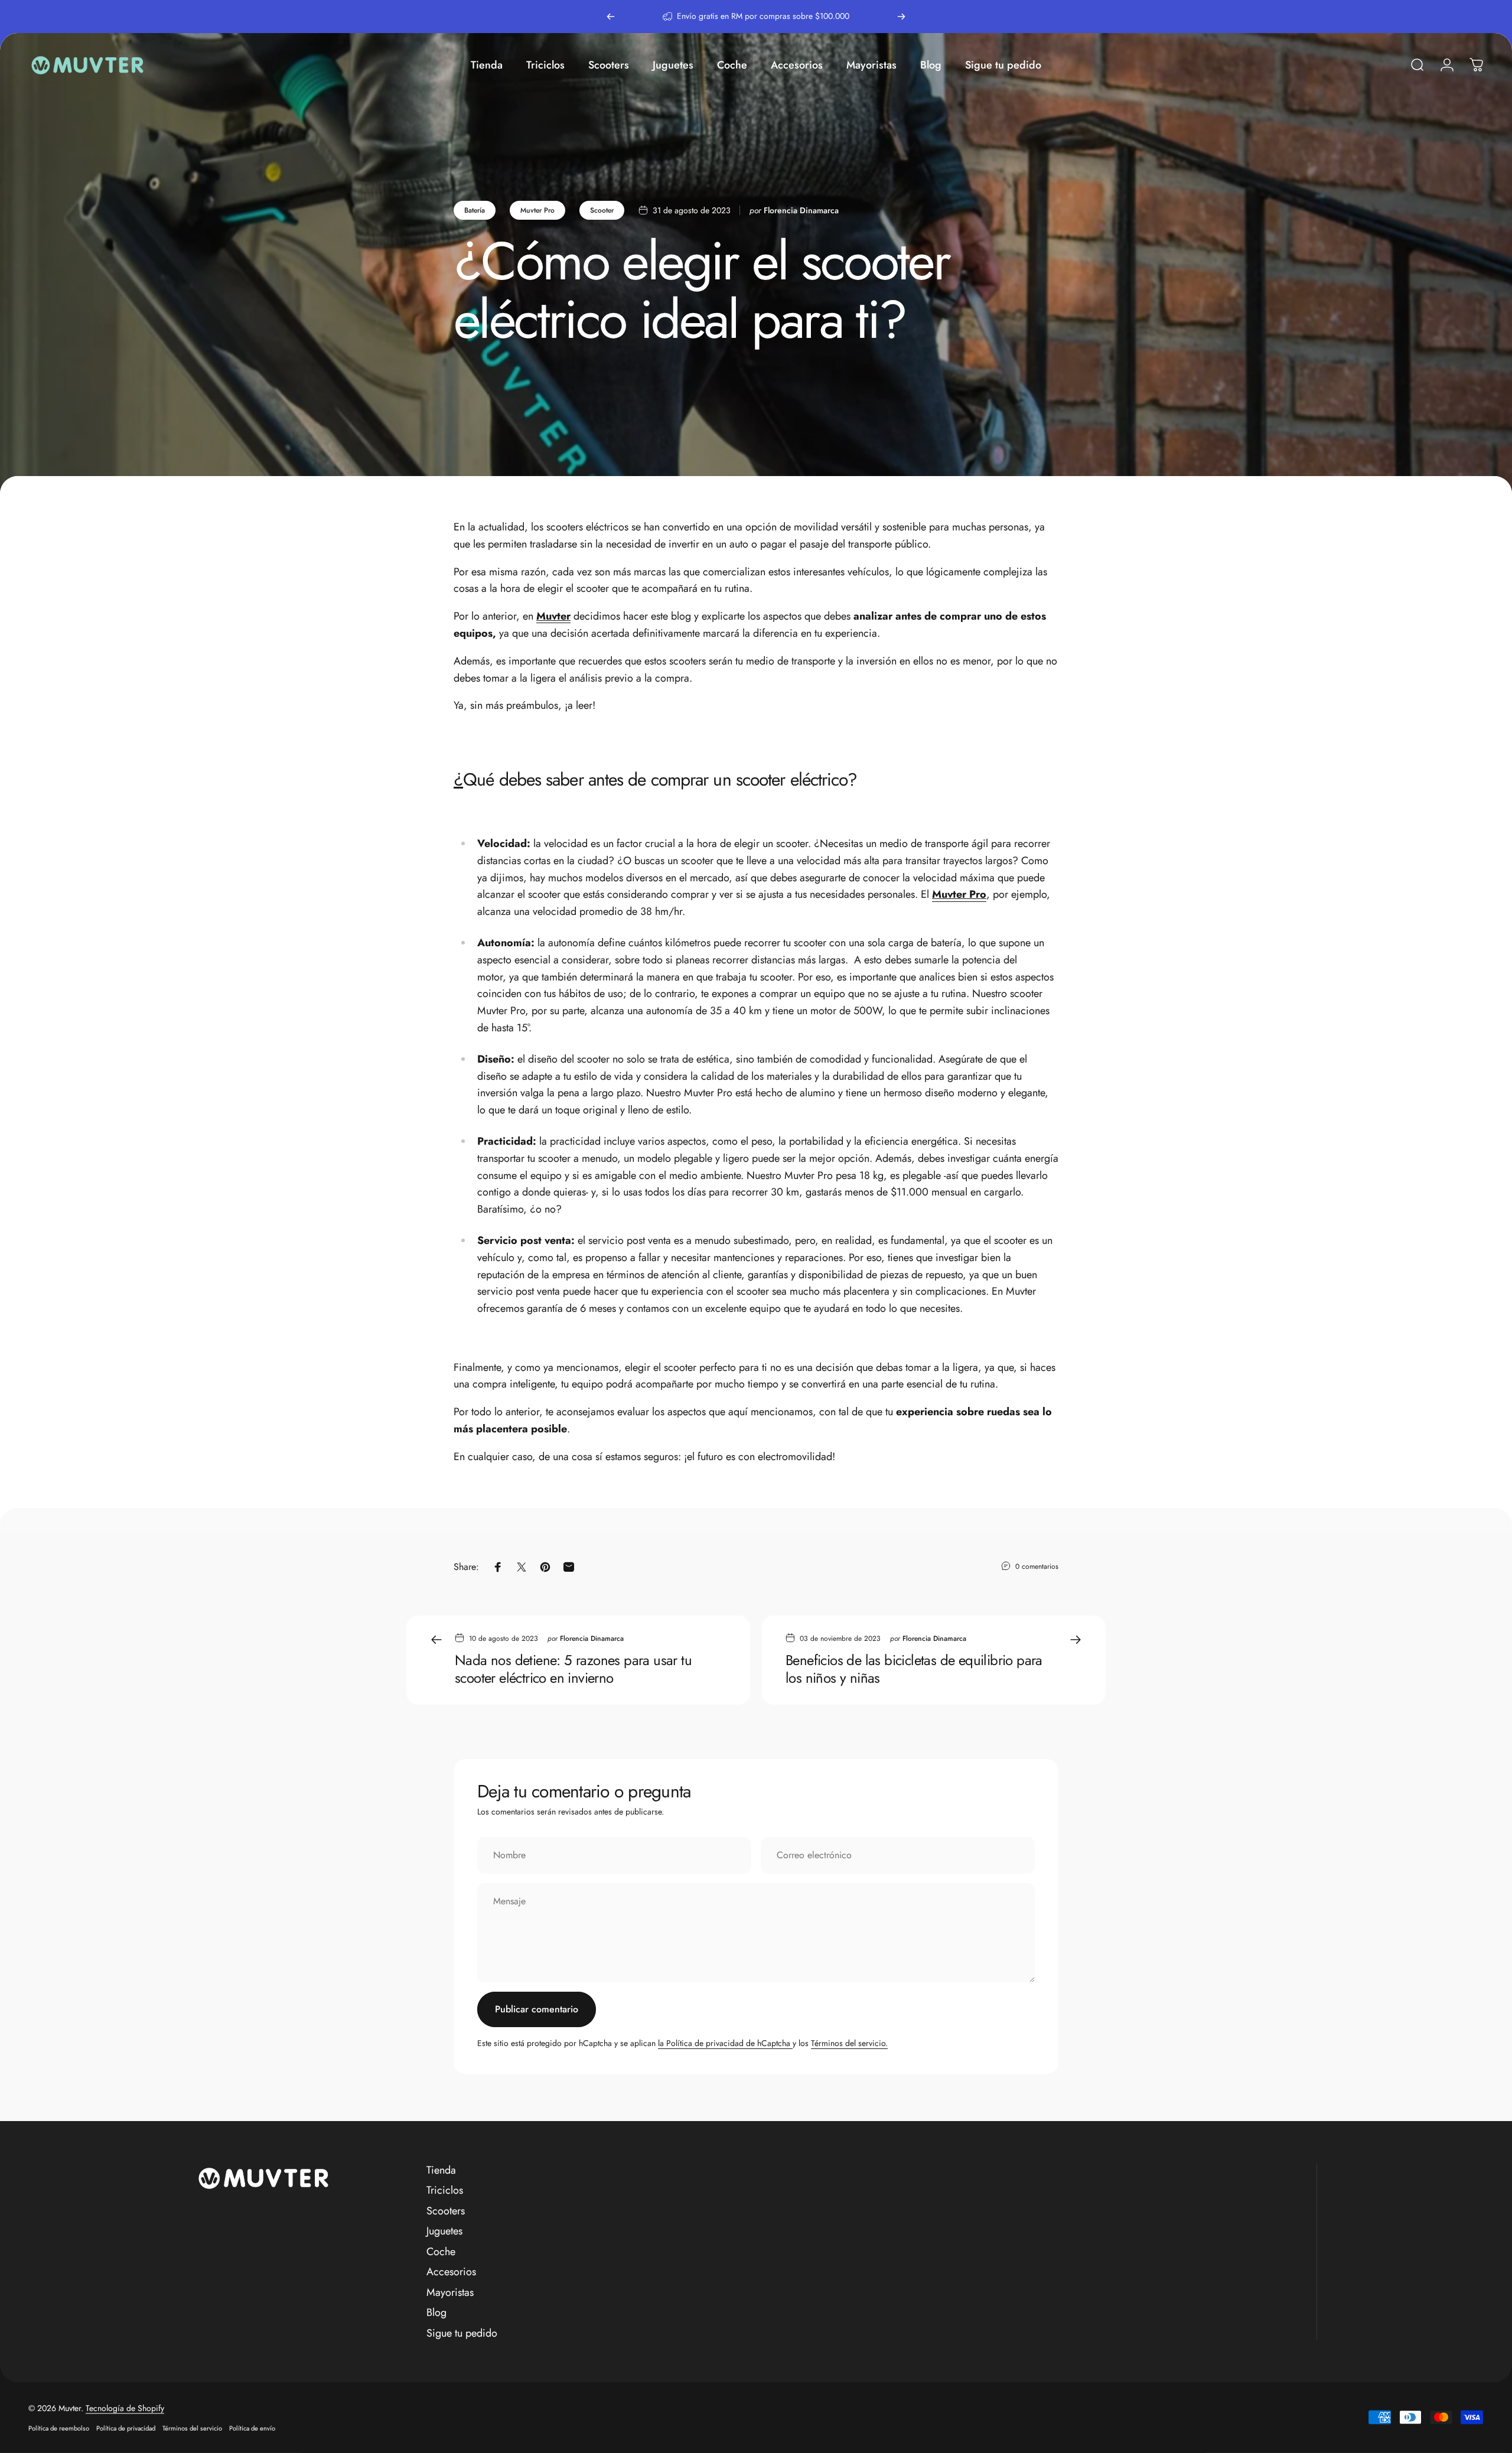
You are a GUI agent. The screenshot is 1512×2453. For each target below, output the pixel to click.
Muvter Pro (537, 210)
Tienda (441, 2170)
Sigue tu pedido (462, 2333)
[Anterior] (611, 17)
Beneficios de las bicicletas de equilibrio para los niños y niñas (914, 1669)
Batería (475, 210)
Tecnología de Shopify (125, 2408)
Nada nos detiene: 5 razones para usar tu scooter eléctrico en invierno (573, 1669)
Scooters (446, 2211)
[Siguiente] (901, 17)
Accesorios (451, 2272)
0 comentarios (1037, 1566)
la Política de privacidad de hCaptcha (725, 2043)
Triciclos (445, 2190)
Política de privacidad (126, 2428)
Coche (441, 2252)
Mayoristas (450, 2293)
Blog (436, 2313)
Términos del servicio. (849, 2043)
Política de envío (252, 2428)
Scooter (602, 210)
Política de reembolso (59, 2428)
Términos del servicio (192, 2428)
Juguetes (444, 2231)
